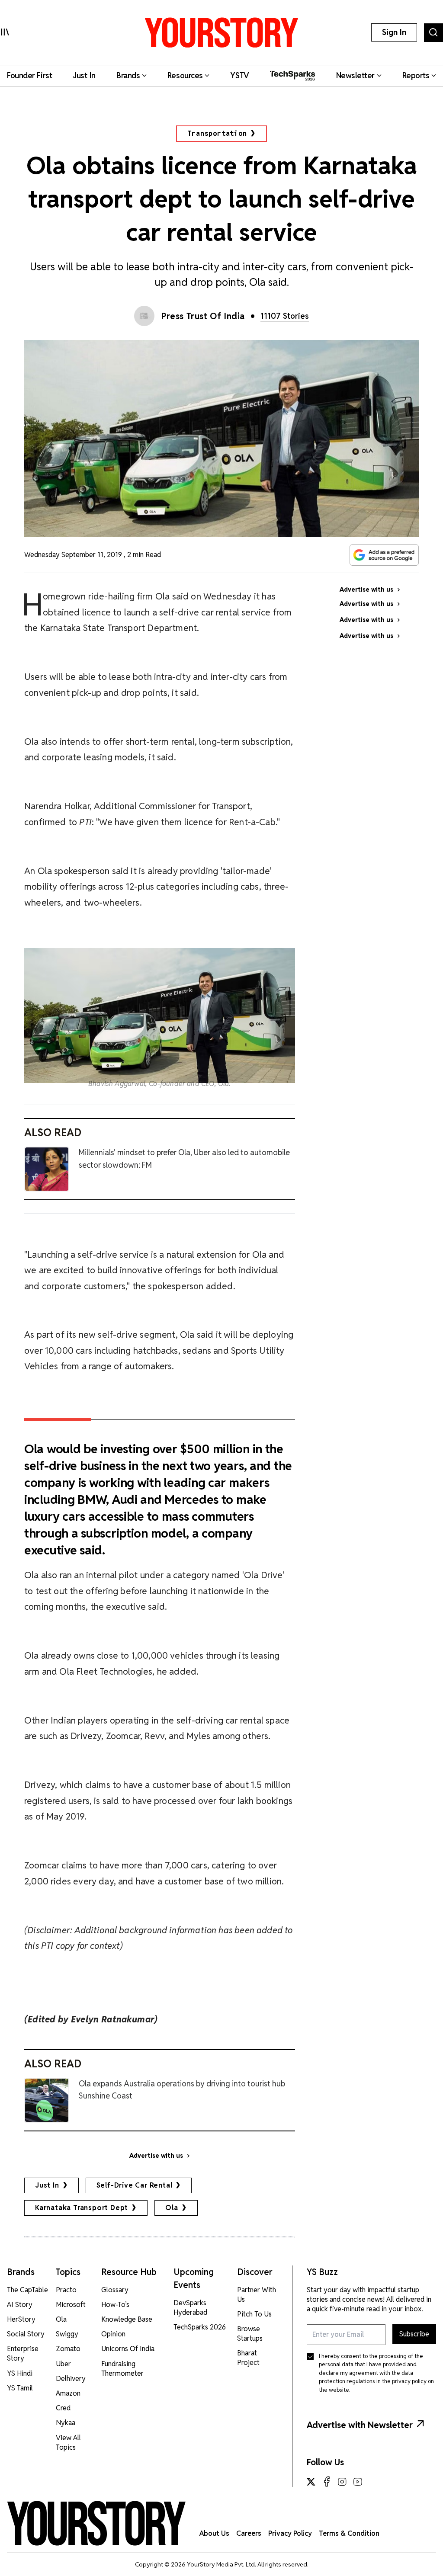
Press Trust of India (203, 316)
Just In (47, 2185)
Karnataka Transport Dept (82, 2208)
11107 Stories (285, 316)
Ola (172, 2208)
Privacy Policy (290, 2533)
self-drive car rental (135, 2185)
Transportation (217, 133)
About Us (214, 2533)
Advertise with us (156, 2156)
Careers (249, 2533)
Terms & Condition (349, 2533)
